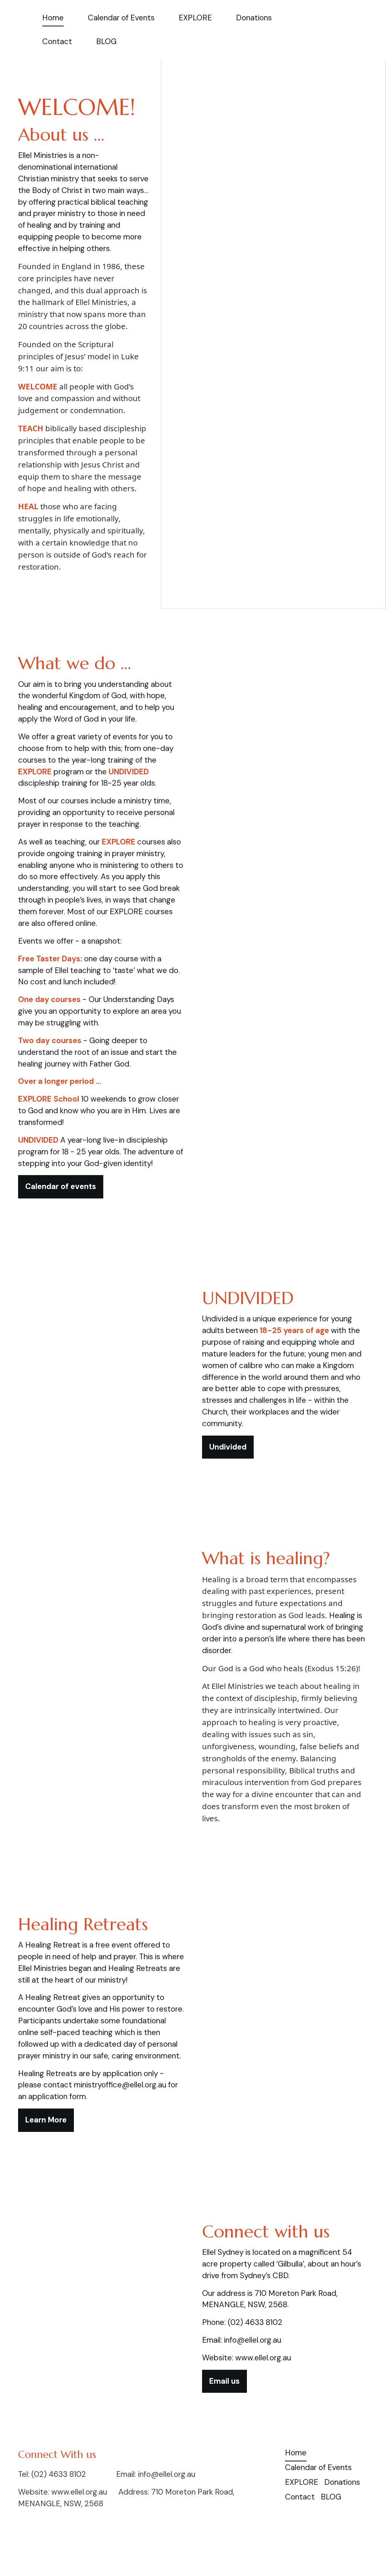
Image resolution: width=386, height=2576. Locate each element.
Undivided (228, 1447)
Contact (57, 41)
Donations (254, 18)
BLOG (106, 41)
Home (53, 18)
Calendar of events (61, 1186)
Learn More (46, 2120)
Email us (224, 2381)
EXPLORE (195, 18)
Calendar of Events (121, 18)
